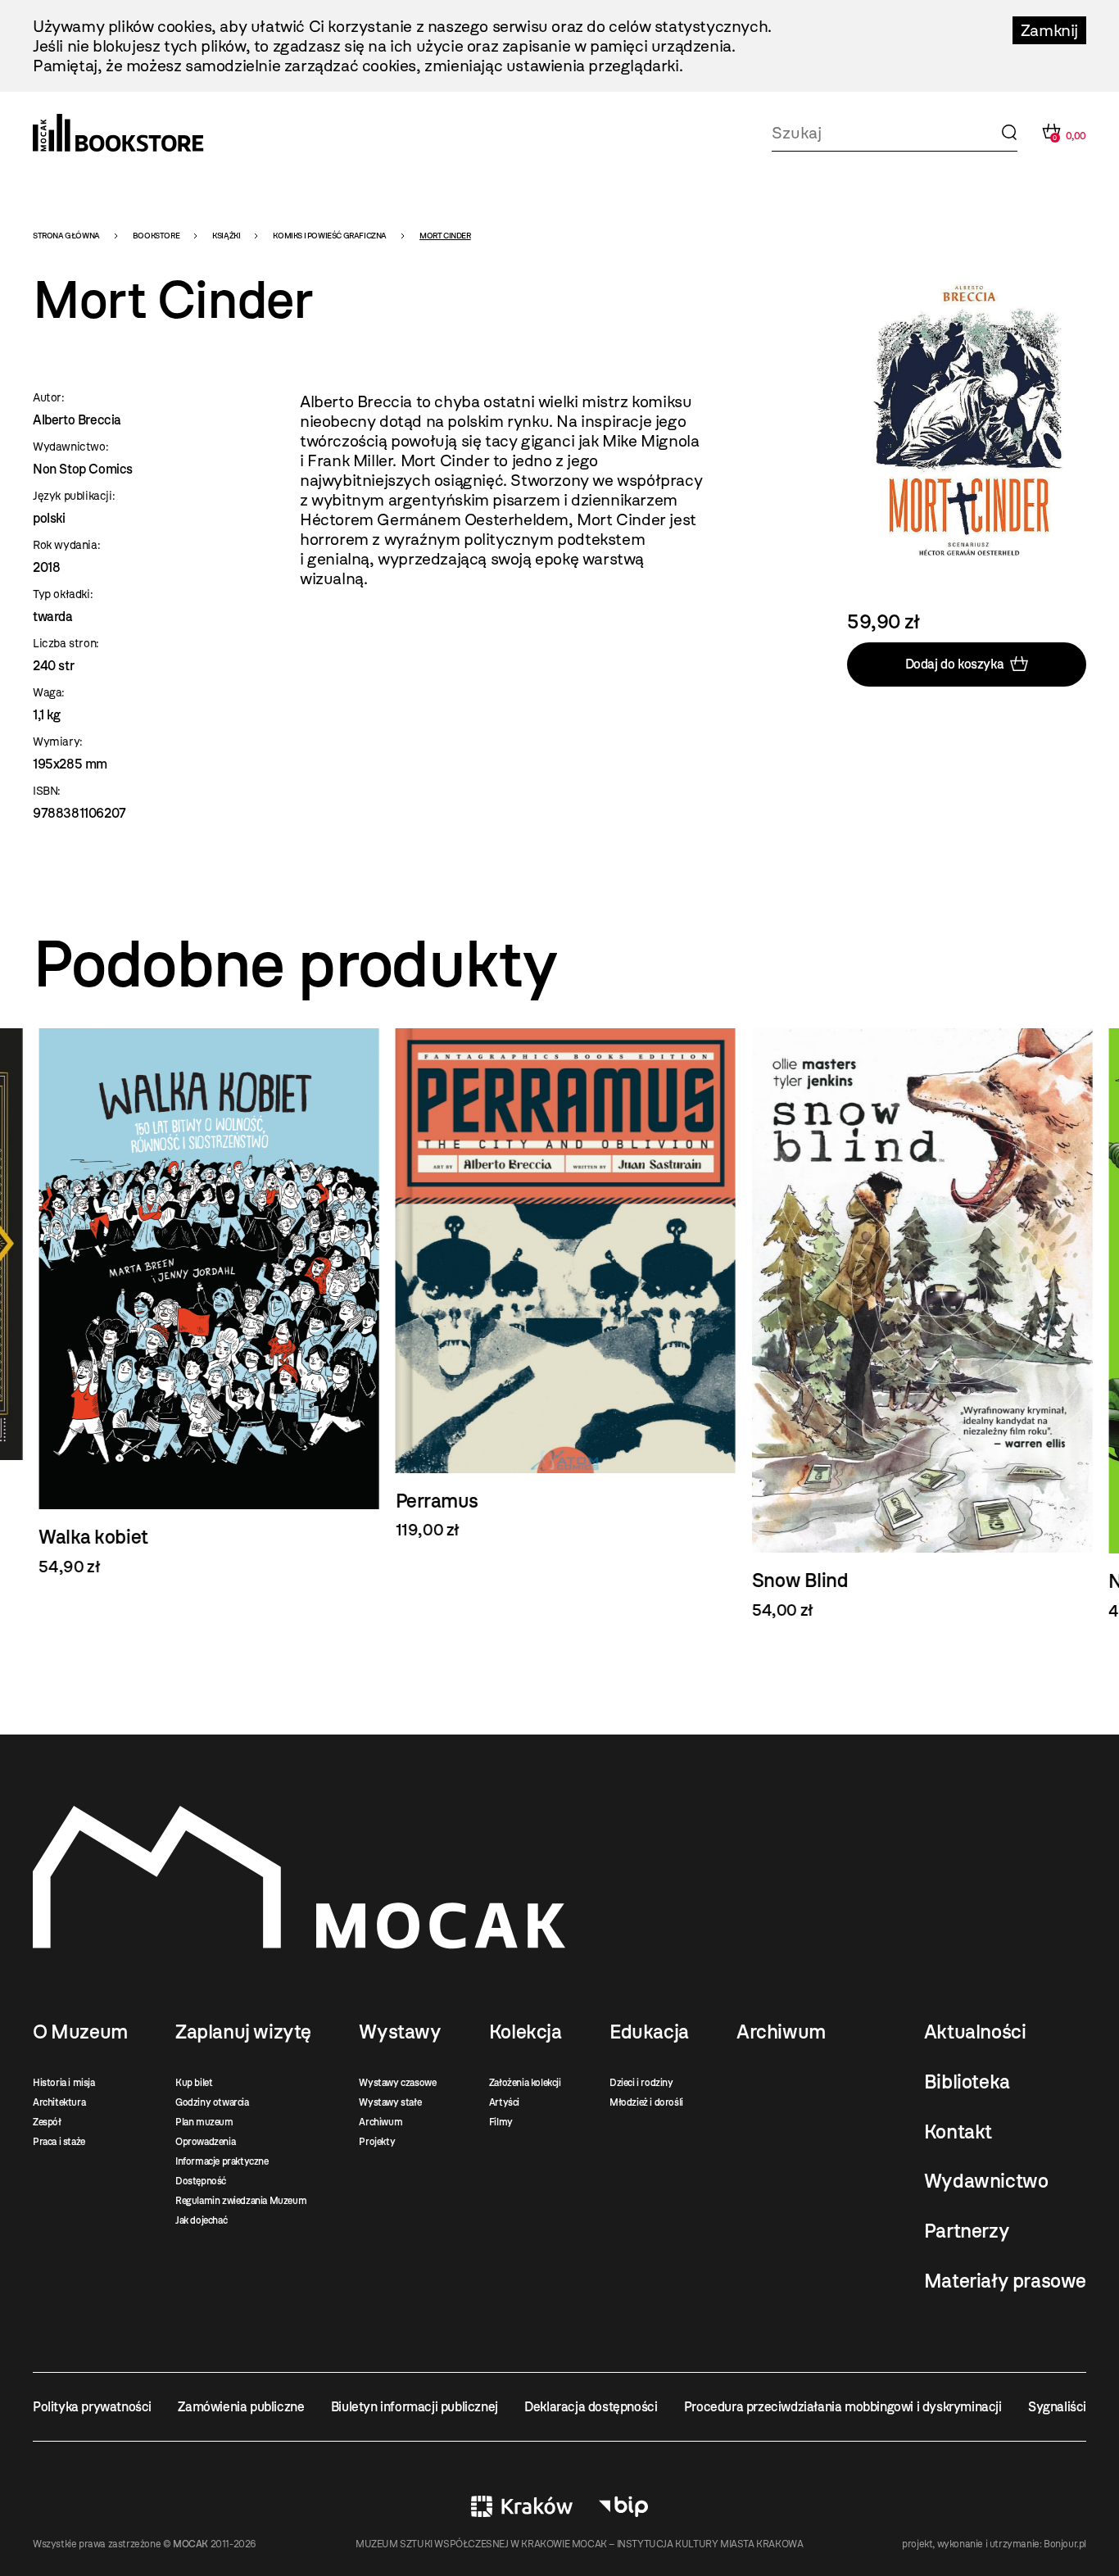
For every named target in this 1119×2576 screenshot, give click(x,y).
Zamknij (1049, 30)
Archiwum (381, 2122)
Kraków (522, 2506)
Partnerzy (967, 2231)
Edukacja (649, 2032)
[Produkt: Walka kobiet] (203, 1302)
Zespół (47, 2122)
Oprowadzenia (205, 2142)
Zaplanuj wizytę (243, 2032)
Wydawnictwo (986, 2181)
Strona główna (66, 236)
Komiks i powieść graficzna (330, 236)
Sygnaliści (1057, 2407)
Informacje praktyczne (222, 2161)
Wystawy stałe (390, 2102)
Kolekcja (526, 2032)
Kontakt (958, 2132)
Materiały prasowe (1005, 2281)
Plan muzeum (204, 2122)
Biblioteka (967, 2082)
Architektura (59, 2102)
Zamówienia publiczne (241, 2407)
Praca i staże (59, 2142)
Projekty (377, 2142)
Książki (226, 236)
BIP (623, 2506)
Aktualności (975, 2032)
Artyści (504, 2102)
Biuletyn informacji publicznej (415, 2407)
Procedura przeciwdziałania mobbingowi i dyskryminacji (843, 2407)
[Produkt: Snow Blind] (916, 1324)
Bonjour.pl (1065, 2544)
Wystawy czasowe (397, 2083)
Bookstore (156, 236)
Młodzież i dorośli (646, 2102)
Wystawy (400, 2032)
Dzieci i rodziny (641, 2083)
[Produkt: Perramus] (559, 1284)
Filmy (501, 2122)
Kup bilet (194, 2083)
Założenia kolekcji (525, 2083)
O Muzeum (80, 2032)
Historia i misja (64, 2083)
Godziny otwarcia (212, 2102)
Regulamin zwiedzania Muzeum (241, 2201)
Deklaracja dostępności (591, 2407)
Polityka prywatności (92, 2407)
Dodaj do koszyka (955, 664)
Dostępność (201, 2181)
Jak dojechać (201, 2220)
